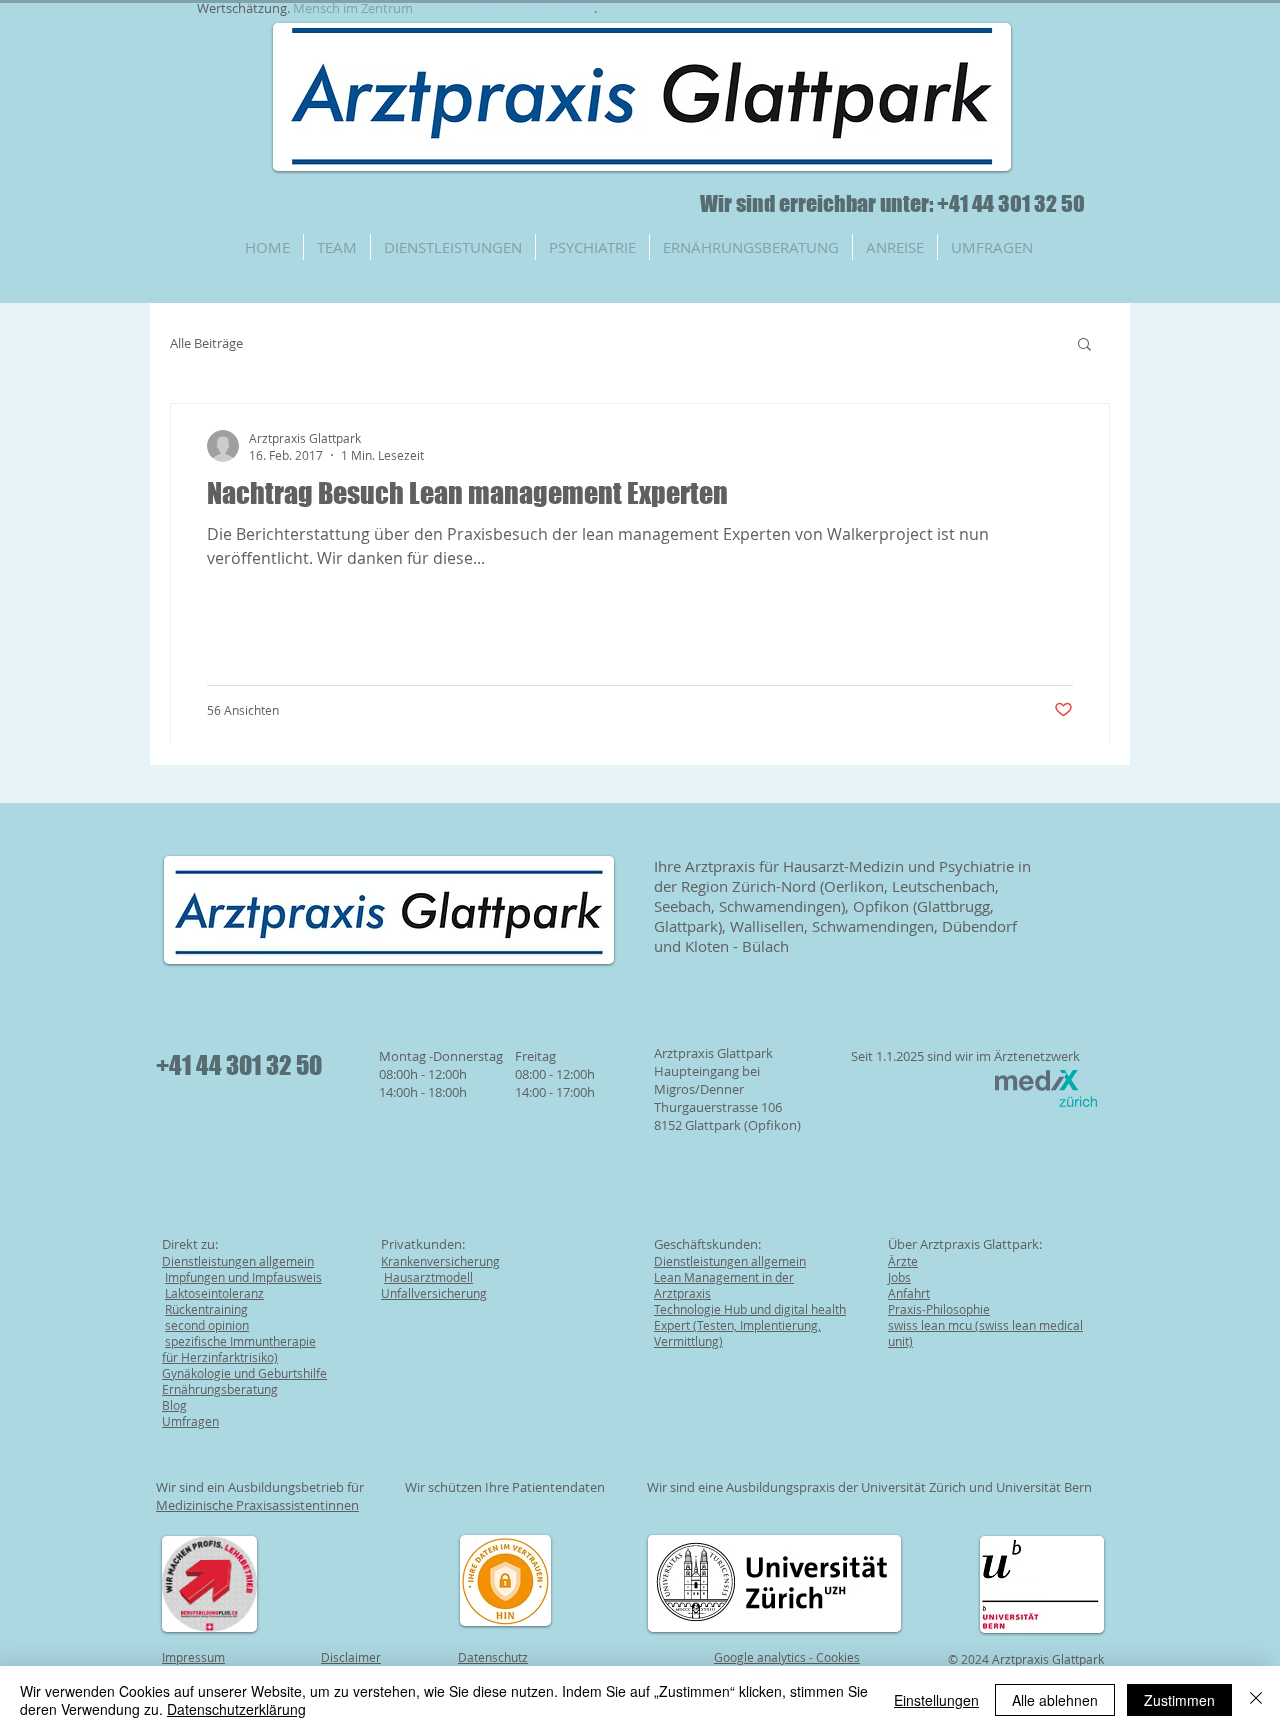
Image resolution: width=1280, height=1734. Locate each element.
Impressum (193, 1657)
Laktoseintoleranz (214, 1293)
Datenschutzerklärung (236, 1709)
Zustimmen (1179, 1700)
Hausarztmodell (428, 1277)
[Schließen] (1256, 1700)
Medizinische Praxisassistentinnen (257, 1505)
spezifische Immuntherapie (240, 1341)
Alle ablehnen (1055, 1700)
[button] (1084, 345)
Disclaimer (351, 1657)
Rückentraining (206, 1309)
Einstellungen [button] (936, 1700)
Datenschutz (493, 1657)
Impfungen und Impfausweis (243, 1277)
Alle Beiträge (206, 343)
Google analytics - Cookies (787, 1657)
